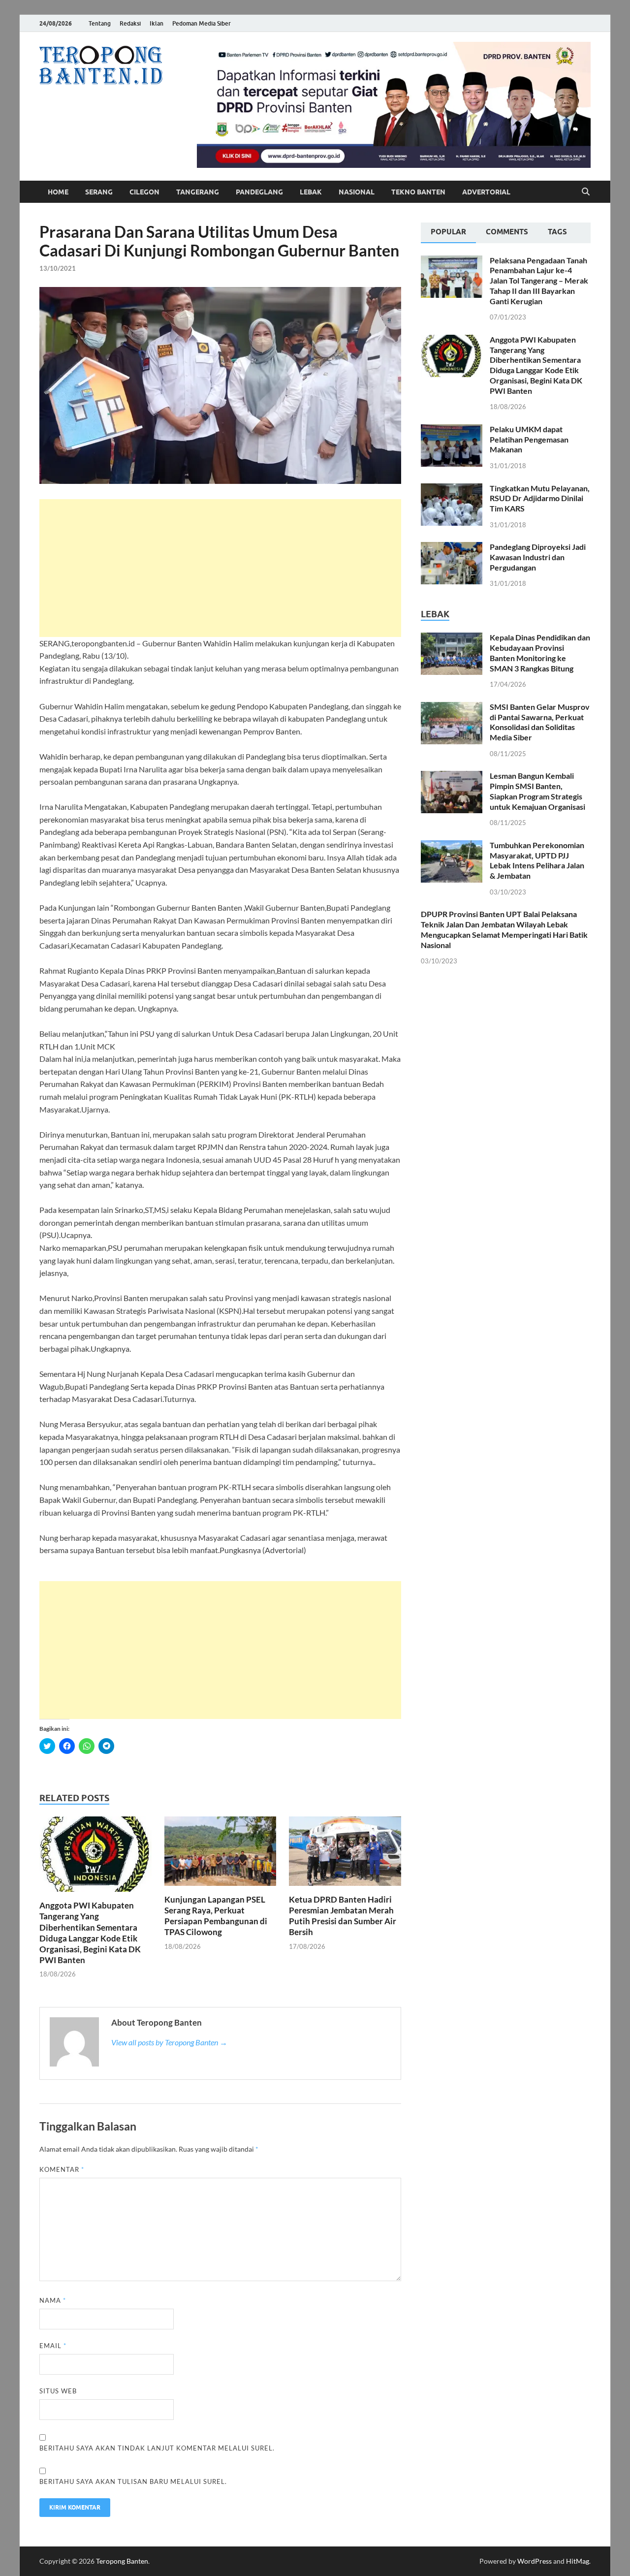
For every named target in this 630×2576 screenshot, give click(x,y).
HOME (58, 192)
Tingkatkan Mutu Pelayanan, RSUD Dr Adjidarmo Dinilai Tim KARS (540, 498)
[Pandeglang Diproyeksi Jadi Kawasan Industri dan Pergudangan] (452, 548)
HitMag (578, 2561)
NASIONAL (357, 192)
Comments (507, 232)
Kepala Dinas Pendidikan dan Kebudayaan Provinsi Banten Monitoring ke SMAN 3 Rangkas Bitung (540, 652)
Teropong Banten (122, 2561)
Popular (448, 232)
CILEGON (144, 192)
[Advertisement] (220, 568)
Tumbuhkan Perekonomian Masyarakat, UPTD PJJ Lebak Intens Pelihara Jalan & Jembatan (537, 860)
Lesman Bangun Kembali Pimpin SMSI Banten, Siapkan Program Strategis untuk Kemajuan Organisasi (537, 791)
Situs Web (58, 2391)
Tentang (100, 23)
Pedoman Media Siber (202, 23)
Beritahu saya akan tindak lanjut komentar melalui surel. (157, 2448)
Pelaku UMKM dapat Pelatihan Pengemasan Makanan (529, 439)
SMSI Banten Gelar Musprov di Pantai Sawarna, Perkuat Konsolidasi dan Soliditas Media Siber (540, 722)
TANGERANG (198, 192)
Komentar (62, 2169)
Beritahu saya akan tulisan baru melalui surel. (133, 2481)
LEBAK (311, 192)
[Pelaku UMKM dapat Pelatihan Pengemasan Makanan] (452, 430)
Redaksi (130, 23)
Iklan (157, 23)
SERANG (99, 192)
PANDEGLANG (259, 192)
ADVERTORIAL (486, 192)
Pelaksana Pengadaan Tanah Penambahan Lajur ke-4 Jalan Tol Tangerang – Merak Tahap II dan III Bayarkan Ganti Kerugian (539, 281)
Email (53, 2346)
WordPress (535, 2561)
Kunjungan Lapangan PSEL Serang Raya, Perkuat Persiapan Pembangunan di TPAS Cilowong (216, 1916)
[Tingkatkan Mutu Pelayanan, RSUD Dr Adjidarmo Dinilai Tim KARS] (452, 489)
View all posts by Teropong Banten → (169, 2042)
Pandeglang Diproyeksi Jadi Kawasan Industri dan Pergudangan (538, 557)
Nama (53, 2300)
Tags (557, 232)
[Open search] (586, 192)
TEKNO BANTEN (418, 192)
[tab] (448, 233)
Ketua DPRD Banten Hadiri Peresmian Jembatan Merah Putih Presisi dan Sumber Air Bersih (343, 1916)
